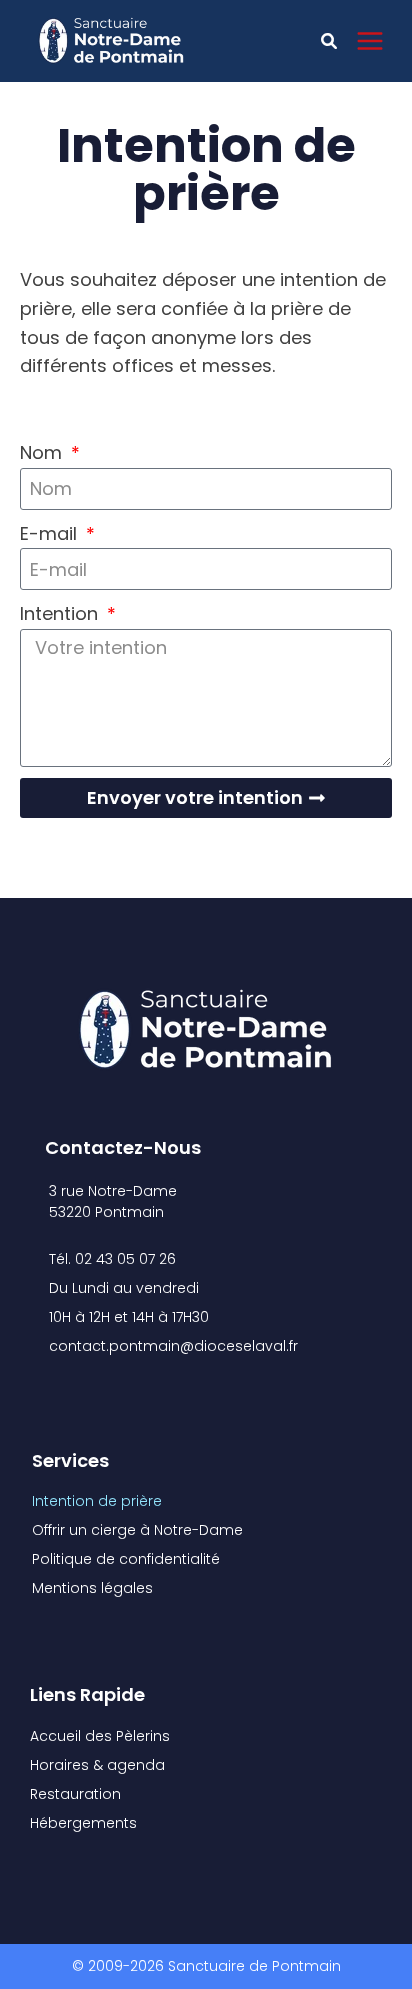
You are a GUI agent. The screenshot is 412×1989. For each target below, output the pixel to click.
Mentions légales (92, 1588)
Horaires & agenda (97, 1765)
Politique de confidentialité (126, 1559)
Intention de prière (97, 1501)
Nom (43, 452)
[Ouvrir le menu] (379, 40)
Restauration (75, 1794)
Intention (61, 613)
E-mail (51, 533)
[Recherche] (329, 40)
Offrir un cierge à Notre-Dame (137, 1530)
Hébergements (83, 1823)
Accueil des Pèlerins (100, 1736)
